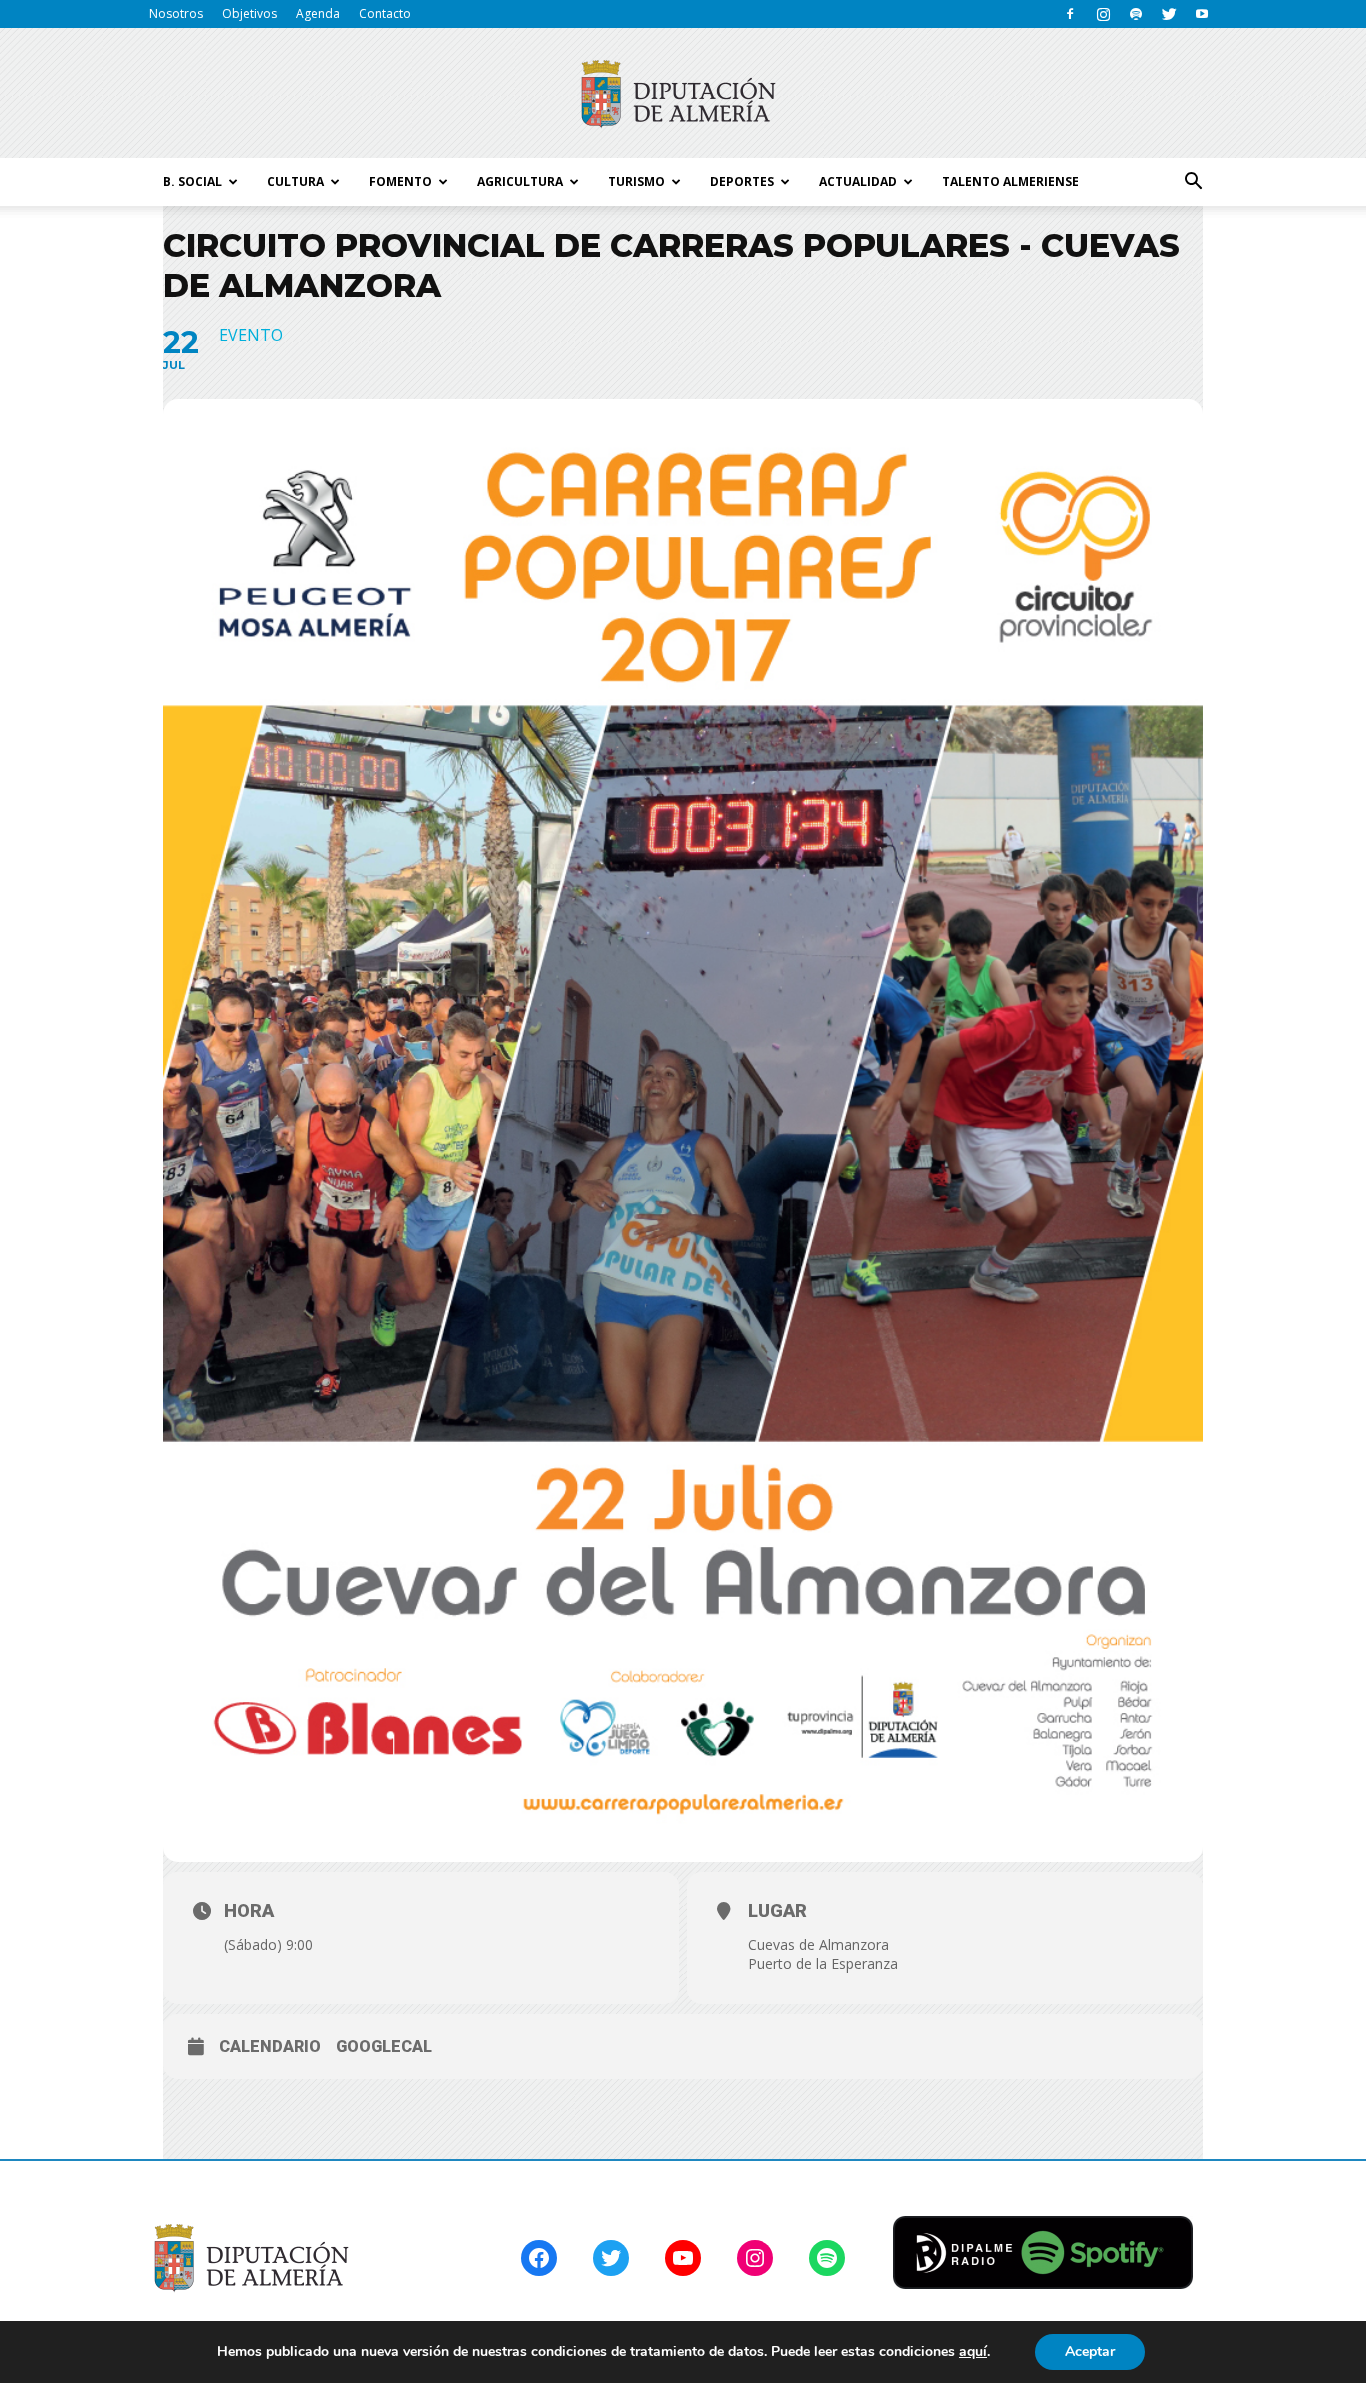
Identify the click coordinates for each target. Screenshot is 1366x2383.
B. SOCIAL (192, 181)
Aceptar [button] (1090, 2351)
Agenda (318, 13)
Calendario (270, 2046)
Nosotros (176, 13)
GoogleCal (384, 2046)
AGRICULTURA (520, 181)
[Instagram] (1103, 14)
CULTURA (295, 181)
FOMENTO (400, 181)
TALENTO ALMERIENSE (1010, 181)
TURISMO (636, 181)
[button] (1193, 182)
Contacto (385, 13)
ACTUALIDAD (858, 181)
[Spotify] (1136, 14)
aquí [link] (973, 2351)
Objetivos (249, 13)
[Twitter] (1169, 14)
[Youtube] (1202, 14)
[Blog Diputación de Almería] (683, 94)
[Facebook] (1070, 14)
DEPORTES (742, 181)
